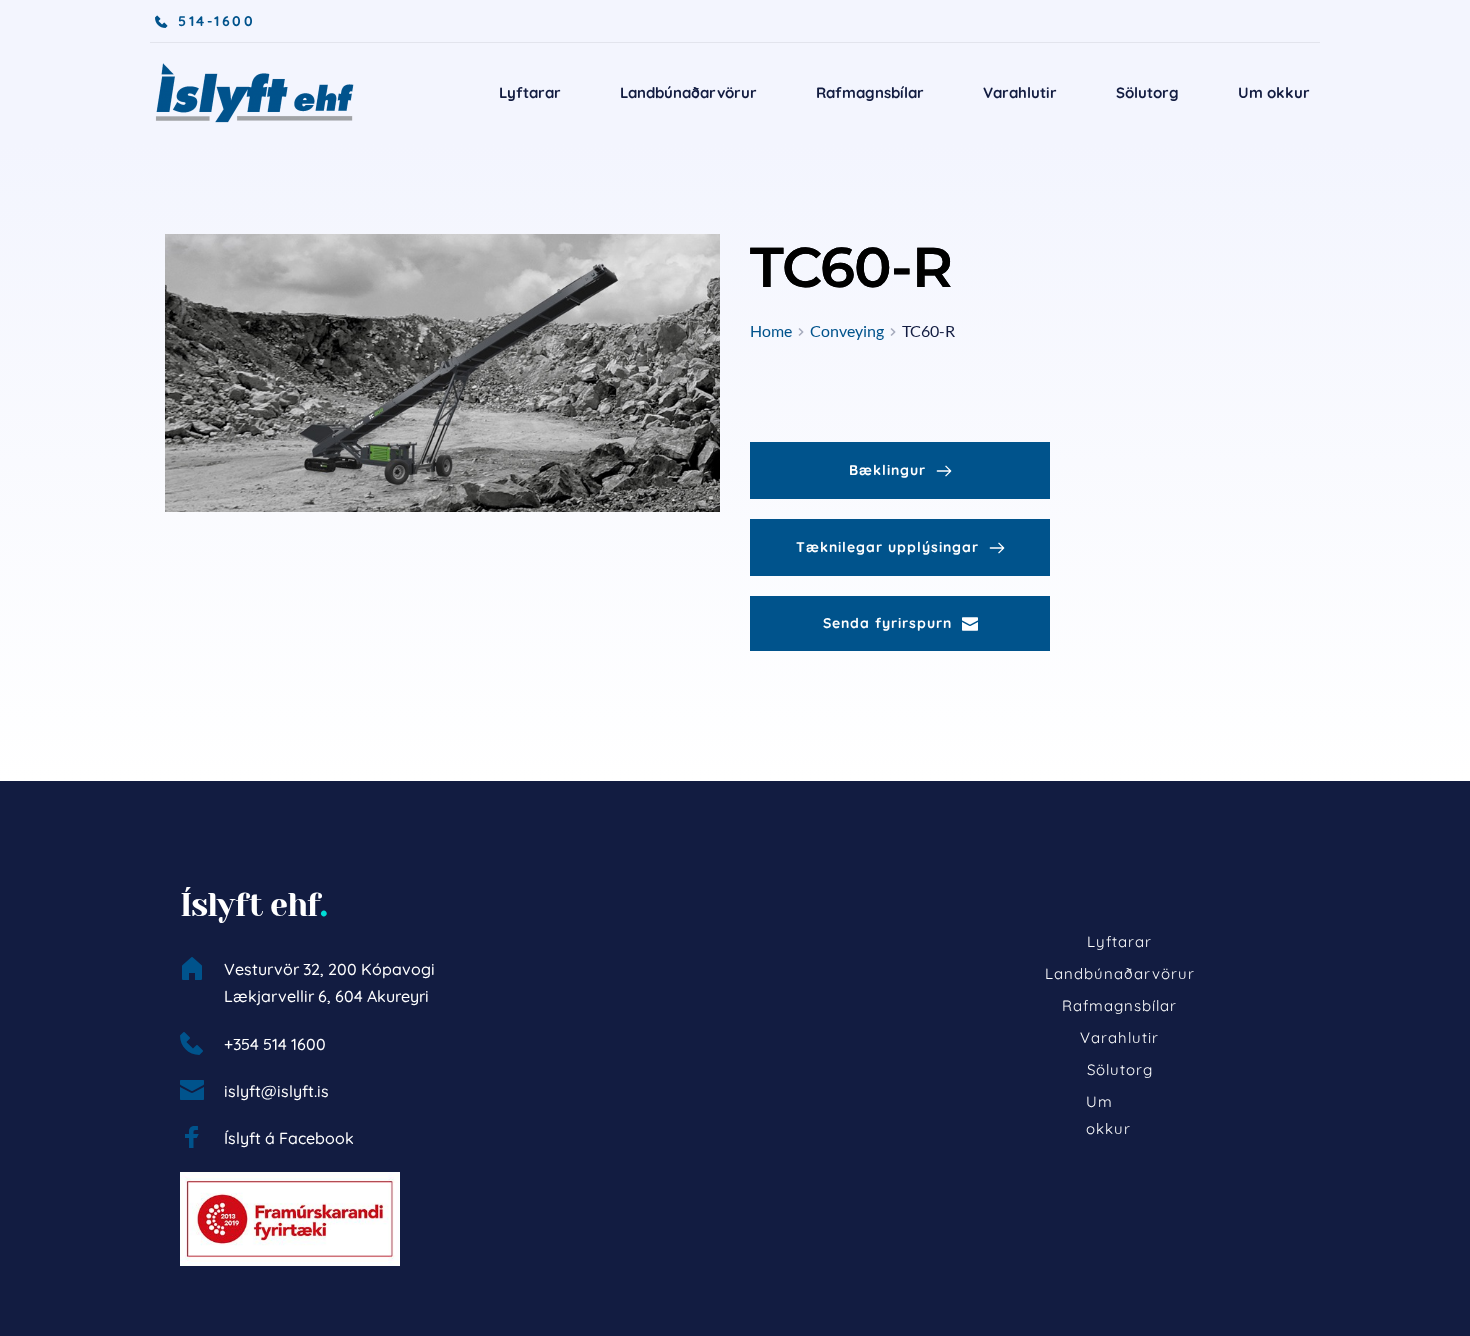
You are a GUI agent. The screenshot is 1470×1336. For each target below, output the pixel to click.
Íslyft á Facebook (289, 1138)
